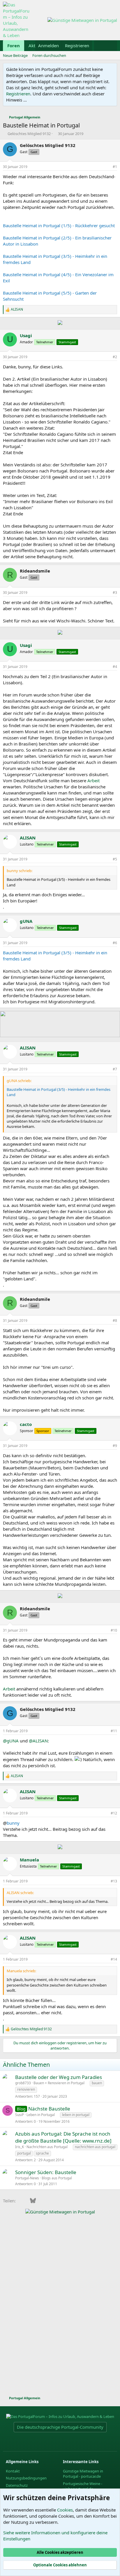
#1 (115, 167)
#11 (114, 1731)
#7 (115, 1069)
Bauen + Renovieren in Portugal (59, 2083)
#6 (115, 943)
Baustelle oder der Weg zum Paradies (59, 2077)
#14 (114, 1959)
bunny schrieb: (20, 871)
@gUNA (11, 1741)
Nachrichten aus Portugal (47, 2147)
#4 (115, 667)
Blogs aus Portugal (57, 2178)
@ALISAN (38, 1741)
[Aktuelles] (100, 46)
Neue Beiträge (15, 55)
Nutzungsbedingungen (26, 2478)
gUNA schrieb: (19, 1081)
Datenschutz (17, 2485)
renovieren (26, 2089)
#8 (115, 1321)
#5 (115, 859)
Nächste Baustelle (49, 2109)
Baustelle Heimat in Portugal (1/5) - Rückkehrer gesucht (59, 225)
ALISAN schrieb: (20, 1893)
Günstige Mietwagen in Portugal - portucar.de (83, 2474)
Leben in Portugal (41, 2115)
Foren (14, 45)
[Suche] (111, 46)
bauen (97, 2083)
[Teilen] (107, 167)
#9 (115, 1446)
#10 (114, 1630)
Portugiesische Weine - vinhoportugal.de (83, 2486)
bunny (13, 1823)
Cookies (65, 2510)
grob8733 (23, 2083)
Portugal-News (27, 2178)
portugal (24, 2153)
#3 (115, 593)
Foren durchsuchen (49, 55)
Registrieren (18, 94)
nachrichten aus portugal (95, 2147)
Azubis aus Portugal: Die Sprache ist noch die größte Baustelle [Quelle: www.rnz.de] (63, 2137)
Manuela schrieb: (21, 1971)
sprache (42, 2153)
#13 (114, 1881)
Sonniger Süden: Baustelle (46, 2172)
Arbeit (93, 780)
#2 (115, 357)
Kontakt (13, 2471)
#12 (114, 1813)
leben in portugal (76, 2115)
